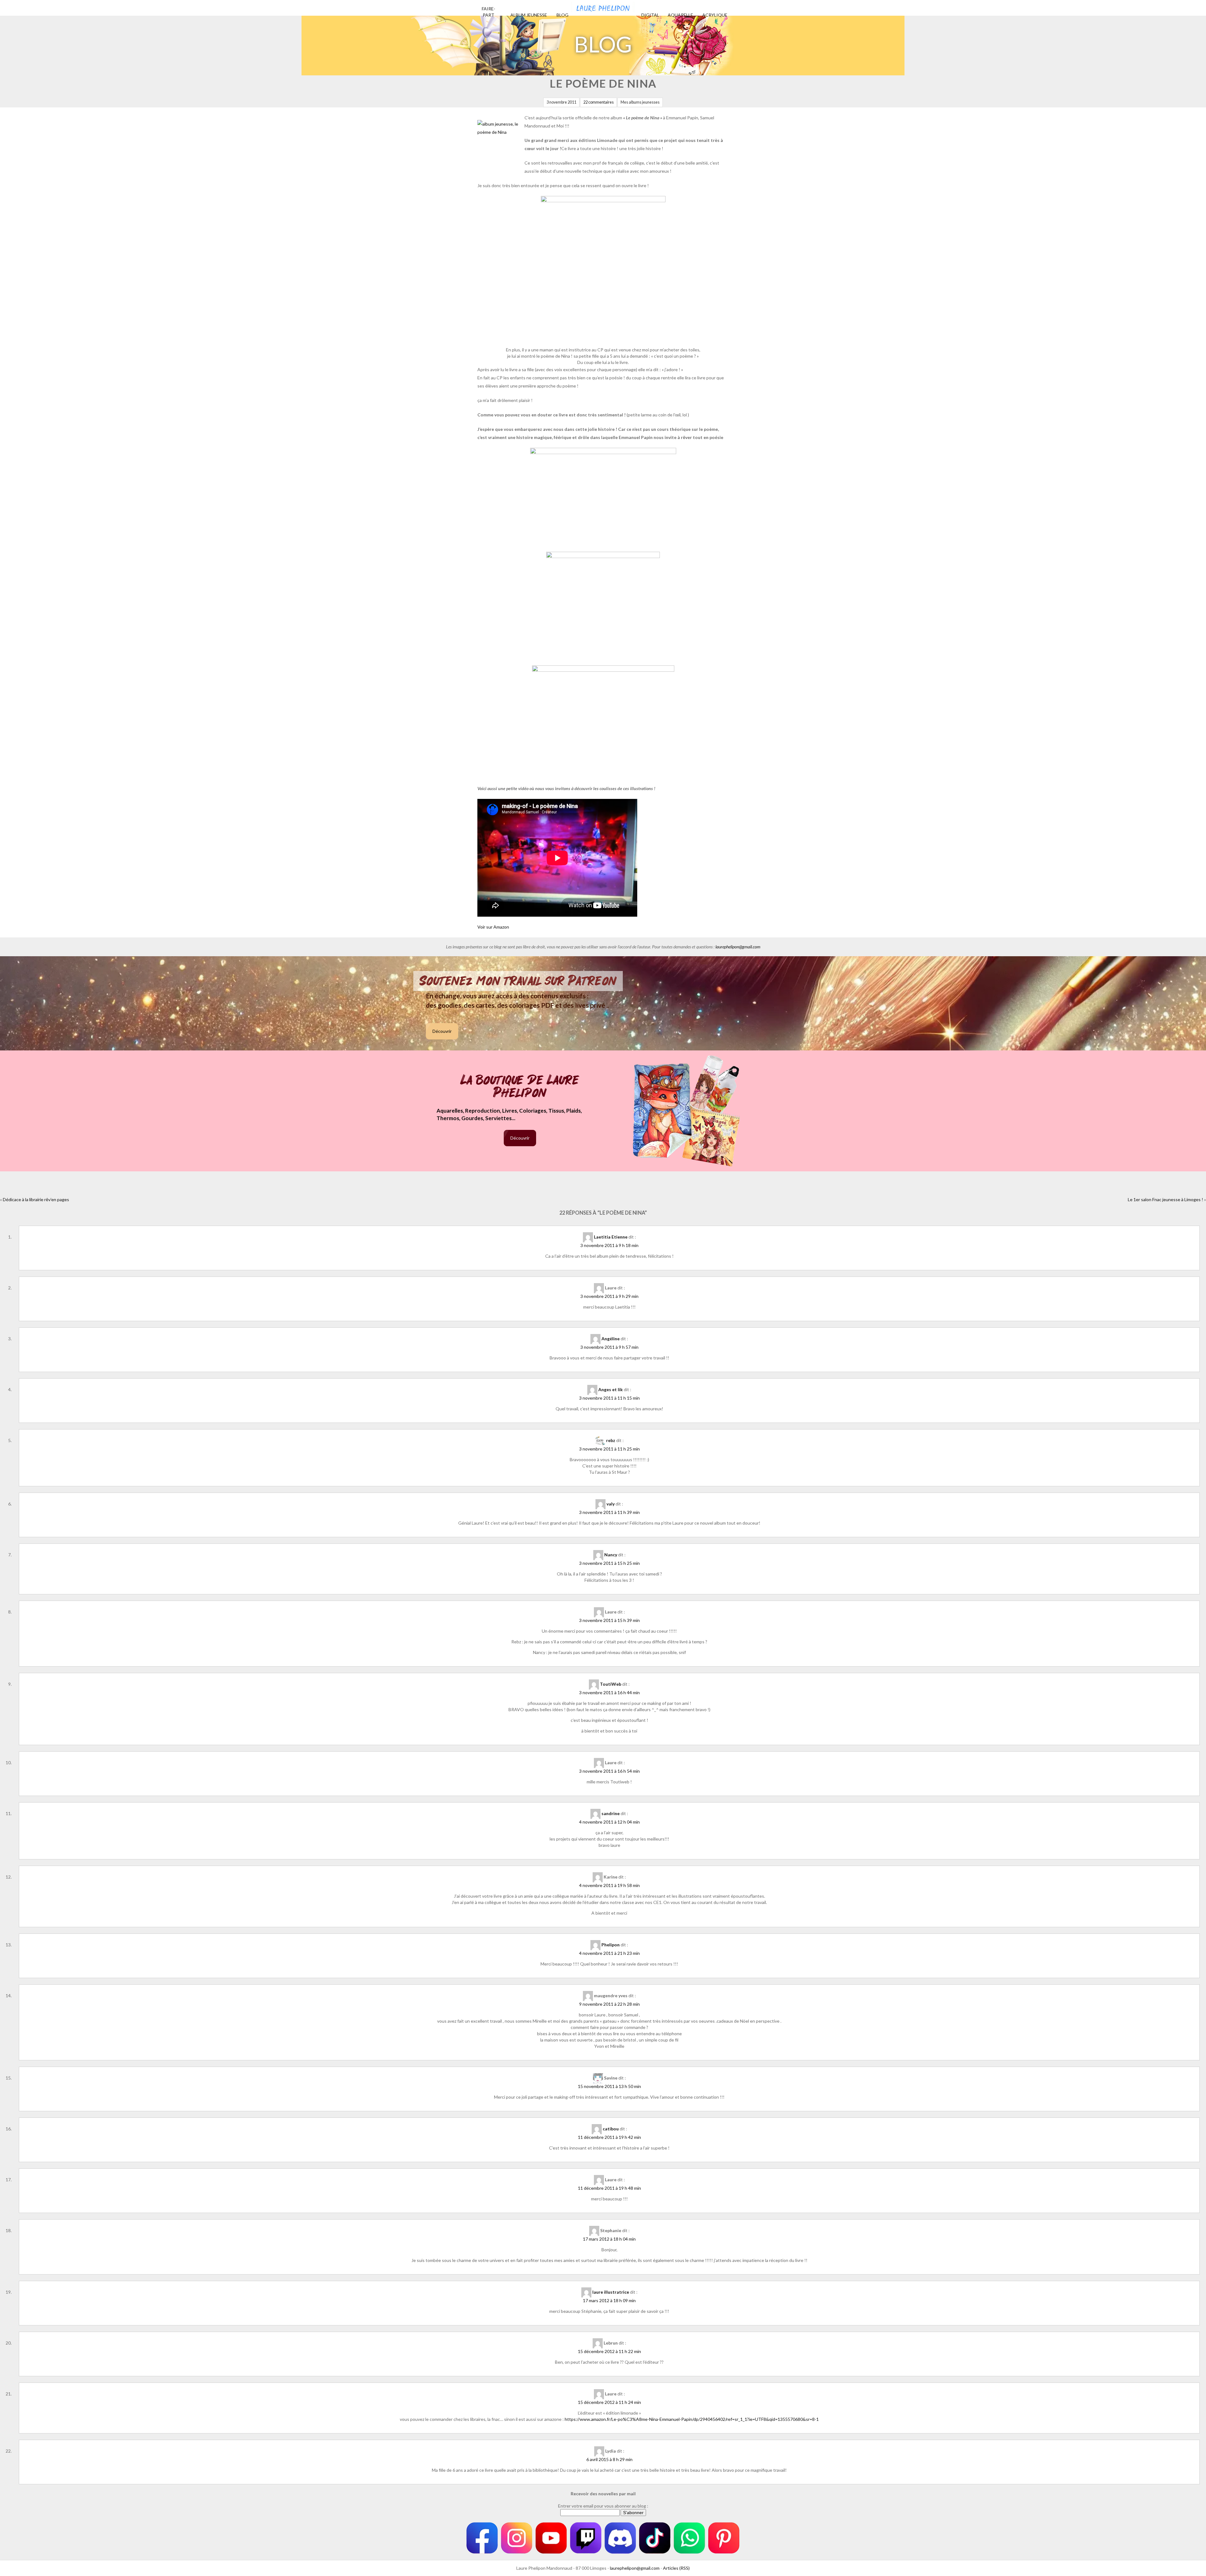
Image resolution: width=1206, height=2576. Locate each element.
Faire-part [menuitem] (489, 12)
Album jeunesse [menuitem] (529, 15)
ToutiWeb (611, 1684)
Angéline (611, 1339)
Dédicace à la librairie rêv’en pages (36, 1199)
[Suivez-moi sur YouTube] (551, 2538)
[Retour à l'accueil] (603, 6)
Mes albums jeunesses (640, 102)
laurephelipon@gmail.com (738, 947)
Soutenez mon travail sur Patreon (518, 981)
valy (611, 1504)
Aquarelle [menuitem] (680, 15)
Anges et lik (611, 1389)
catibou (611, 2129)
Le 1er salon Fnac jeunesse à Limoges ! (1165, 1199)
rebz (611, 1440)
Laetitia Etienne (611, 1237)
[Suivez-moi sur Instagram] (517, 2538)
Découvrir (442, 1031)
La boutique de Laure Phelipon (520, 1087)
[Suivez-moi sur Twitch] (586, 2538)
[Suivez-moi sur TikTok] (655, 2538)
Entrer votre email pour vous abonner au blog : (603, 2506)
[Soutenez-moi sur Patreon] (724, 2538)
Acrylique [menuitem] (715, 15)
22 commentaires (598, 102)
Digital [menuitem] (650, 15)
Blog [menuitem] (562, 15)
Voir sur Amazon (493, 927)
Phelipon (611, 1945)
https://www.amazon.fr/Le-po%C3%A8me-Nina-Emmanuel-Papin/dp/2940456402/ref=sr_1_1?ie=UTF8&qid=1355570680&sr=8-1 (692, 2419)
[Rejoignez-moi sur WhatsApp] (689, 2538)
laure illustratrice (611, 2292)
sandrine (611, 1813)
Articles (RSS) (676, 2568)
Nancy (611, 1555)
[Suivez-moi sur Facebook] (482, 2538)
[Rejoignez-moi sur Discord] (620, 2538)
